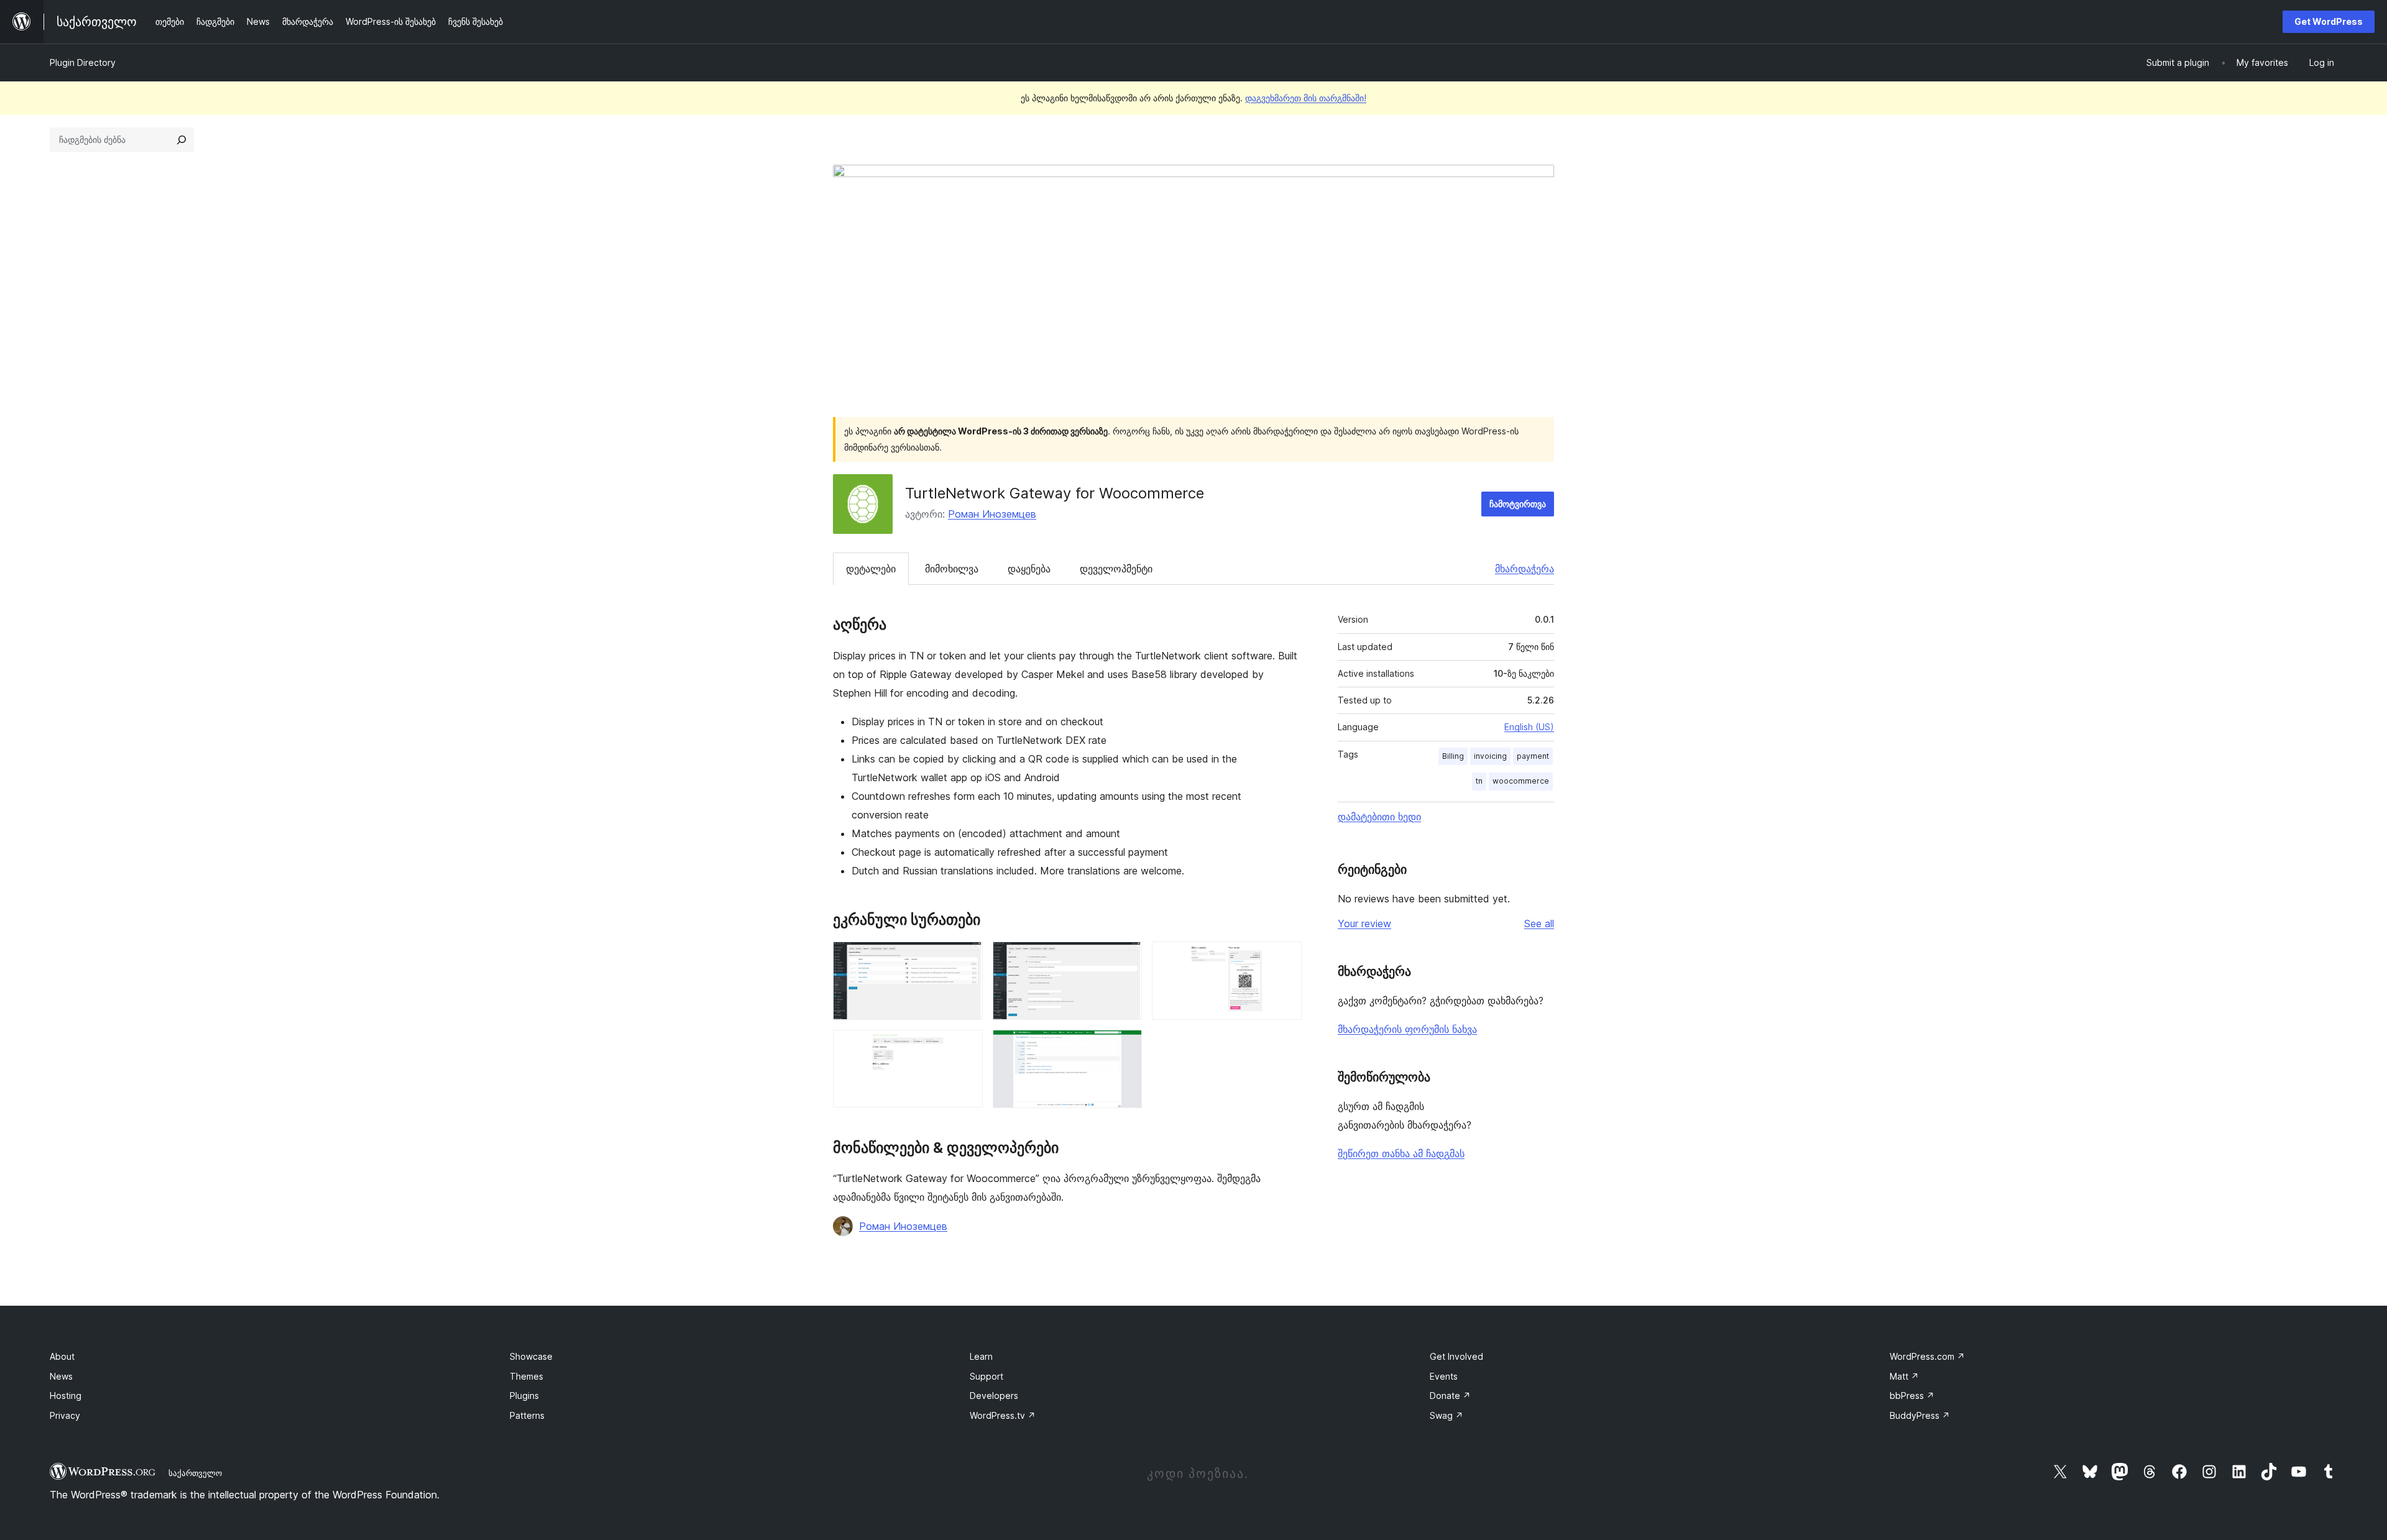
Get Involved (1456, 1356)
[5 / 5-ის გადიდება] (1125, 1047)
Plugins (524, 1396)
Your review (1364, 924)
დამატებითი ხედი (1379, 817)
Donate (1450, 1396)
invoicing (1490, 756)
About (62, 1356)
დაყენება (1029, 569)
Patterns (527, 1415)
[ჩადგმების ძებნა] (182, 140)
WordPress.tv (1003, 1415)
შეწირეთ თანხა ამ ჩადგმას (1401, 1153)
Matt (1904, 1376)
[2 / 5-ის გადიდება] (1125, 958)
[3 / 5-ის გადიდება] (1285, 958)
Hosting (66, 1396)
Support (987, 1376)
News (61, 1376)
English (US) (1529, 727)
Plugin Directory (83, 62)
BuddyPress (1920, 1415)
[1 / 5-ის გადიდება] (966, 958)
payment (1533, 756)
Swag (1446, 1415)
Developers (994, 1396)
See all (1539, 924)
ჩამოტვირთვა (1518, 504)
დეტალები (871, 569)
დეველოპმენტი (1116, 569)
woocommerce (1521, 781)
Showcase (531, 1356)
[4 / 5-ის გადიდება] (966, 1047)
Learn (981, 1356)
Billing (1453, 756)
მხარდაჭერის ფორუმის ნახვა (1407, 1029)
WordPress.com (1927, 1356)
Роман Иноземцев (992, 514)
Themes (527, 1376)
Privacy (65, 1415)
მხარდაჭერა (1525, 569)
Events (1444, 1376)
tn (1479, 781)
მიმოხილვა (952, 569)
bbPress (1912, 1396)
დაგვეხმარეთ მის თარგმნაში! (1306, 98)
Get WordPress (2329, 21)
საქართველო (195, 1473)
